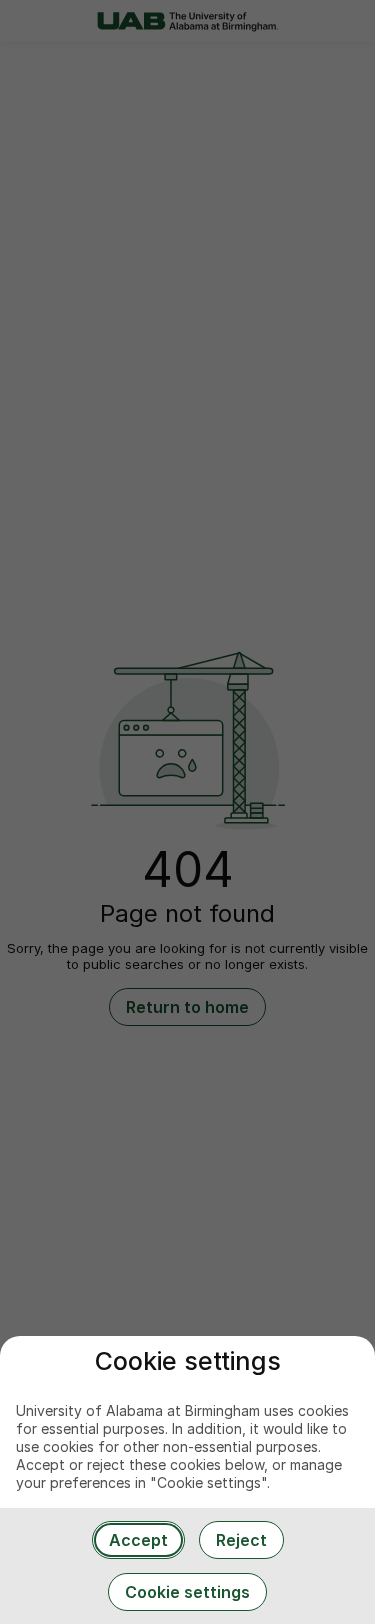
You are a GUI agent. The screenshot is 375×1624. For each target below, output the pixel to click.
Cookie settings (187, 1592)
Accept (138, 1540)
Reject (241, 1540)
